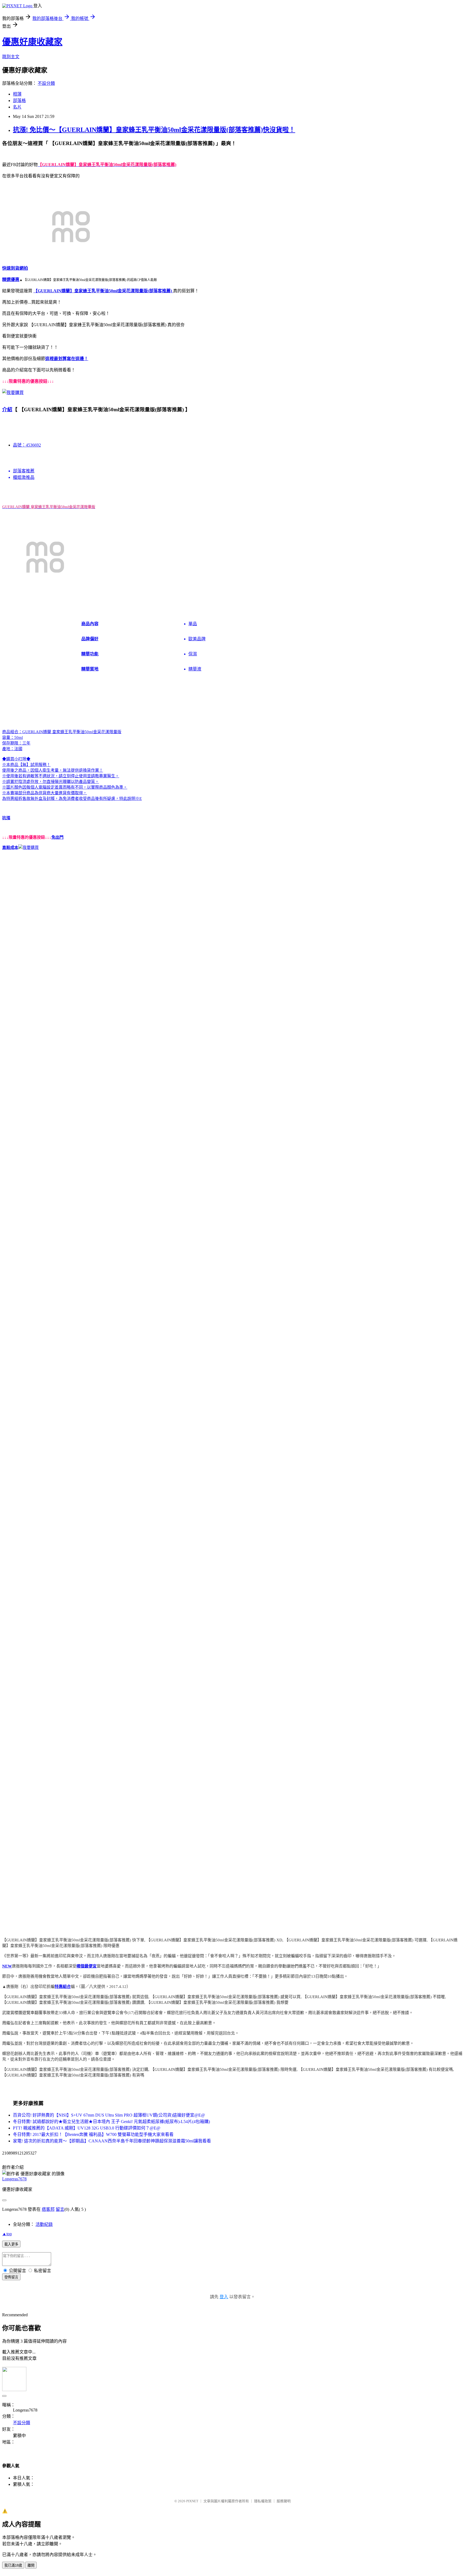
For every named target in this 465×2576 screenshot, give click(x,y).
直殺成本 (10, 848)
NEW (7, 1966)
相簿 (17, 94)
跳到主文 (11, 57)
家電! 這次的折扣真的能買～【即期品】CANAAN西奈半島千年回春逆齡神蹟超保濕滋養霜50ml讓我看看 (112, 2141)
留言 (60, 2209)
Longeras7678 (14, 2179)
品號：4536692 (27, 445)
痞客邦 (48, 2209)
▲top (7, 2234)
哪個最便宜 (87, 1966)
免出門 (57, 837)
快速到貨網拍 (15, 268)
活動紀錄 (44, 2224)
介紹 (7, 410)
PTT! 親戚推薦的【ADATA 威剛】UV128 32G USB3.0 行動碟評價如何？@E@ (87, 2128)
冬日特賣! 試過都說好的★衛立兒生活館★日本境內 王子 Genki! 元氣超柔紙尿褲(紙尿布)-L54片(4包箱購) (111, 2122)
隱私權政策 (263, 2501)
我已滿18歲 (13, 2565)
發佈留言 (11, 2277)
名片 (17, 107)
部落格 (19, 101)
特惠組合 (63, 1987)
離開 (31, 2565)
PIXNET (192, 2501)
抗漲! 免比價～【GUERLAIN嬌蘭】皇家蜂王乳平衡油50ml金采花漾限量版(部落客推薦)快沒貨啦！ (154, 130)
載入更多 (11, 2244)
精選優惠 (11, 280)
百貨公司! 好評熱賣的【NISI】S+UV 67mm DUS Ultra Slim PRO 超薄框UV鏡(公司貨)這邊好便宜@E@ (109, 2115)
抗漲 (6, 818)
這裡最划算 (56, 359)
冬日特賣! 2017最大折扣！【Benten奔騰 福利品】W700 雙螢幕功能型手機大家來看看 (93, 2134)
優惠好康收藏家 (32, 42)
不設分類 (46, 83)
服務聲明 (284, 2501)
